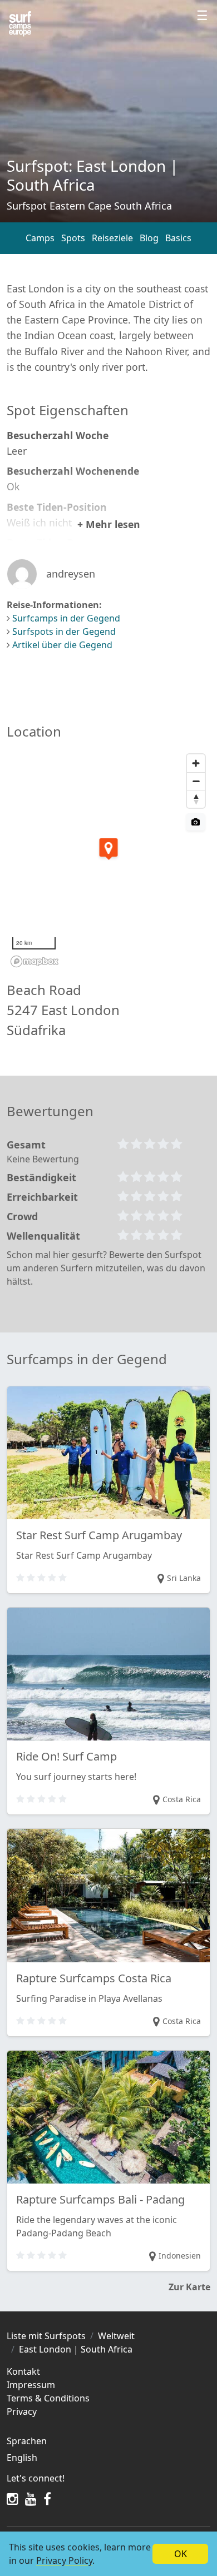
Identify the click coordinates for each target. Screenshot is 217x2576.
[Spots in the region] (20, 24)
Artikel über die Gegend (62, 645)
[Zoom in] (196, 763)
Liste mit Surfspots (46, 2336)
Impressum (31, 2385)
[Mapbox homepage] (34, 961)
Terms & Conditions (48, 2398)
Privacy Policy (64, 2560)
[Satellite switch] (196, 822)
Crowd (22, 1216)
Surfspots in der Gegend (64, 631)
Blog (149, 238)
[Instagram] (13, 2499)
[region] (108, 860)
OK (181, 2554)
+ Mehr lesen (109, 524)
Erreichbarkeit (42, 1197)
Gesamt (26, 1145)
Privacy (22, 2411)
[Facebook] (47, 2499)
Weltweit (116, 2336)
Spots (73, 238)
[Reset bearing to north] (196, 799)
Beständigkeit (41, 1177)
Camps (40, 238)
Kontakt (23, 2371)
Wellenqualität (43, 1236)
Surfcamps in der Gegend (66, 618)
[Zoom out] (196, 781)
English (22, 2458)
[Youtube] (31, 2499)
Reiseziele (112, 238)
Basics (178, 238)
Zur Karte (189, 2287)
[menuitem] (108, 2458)
